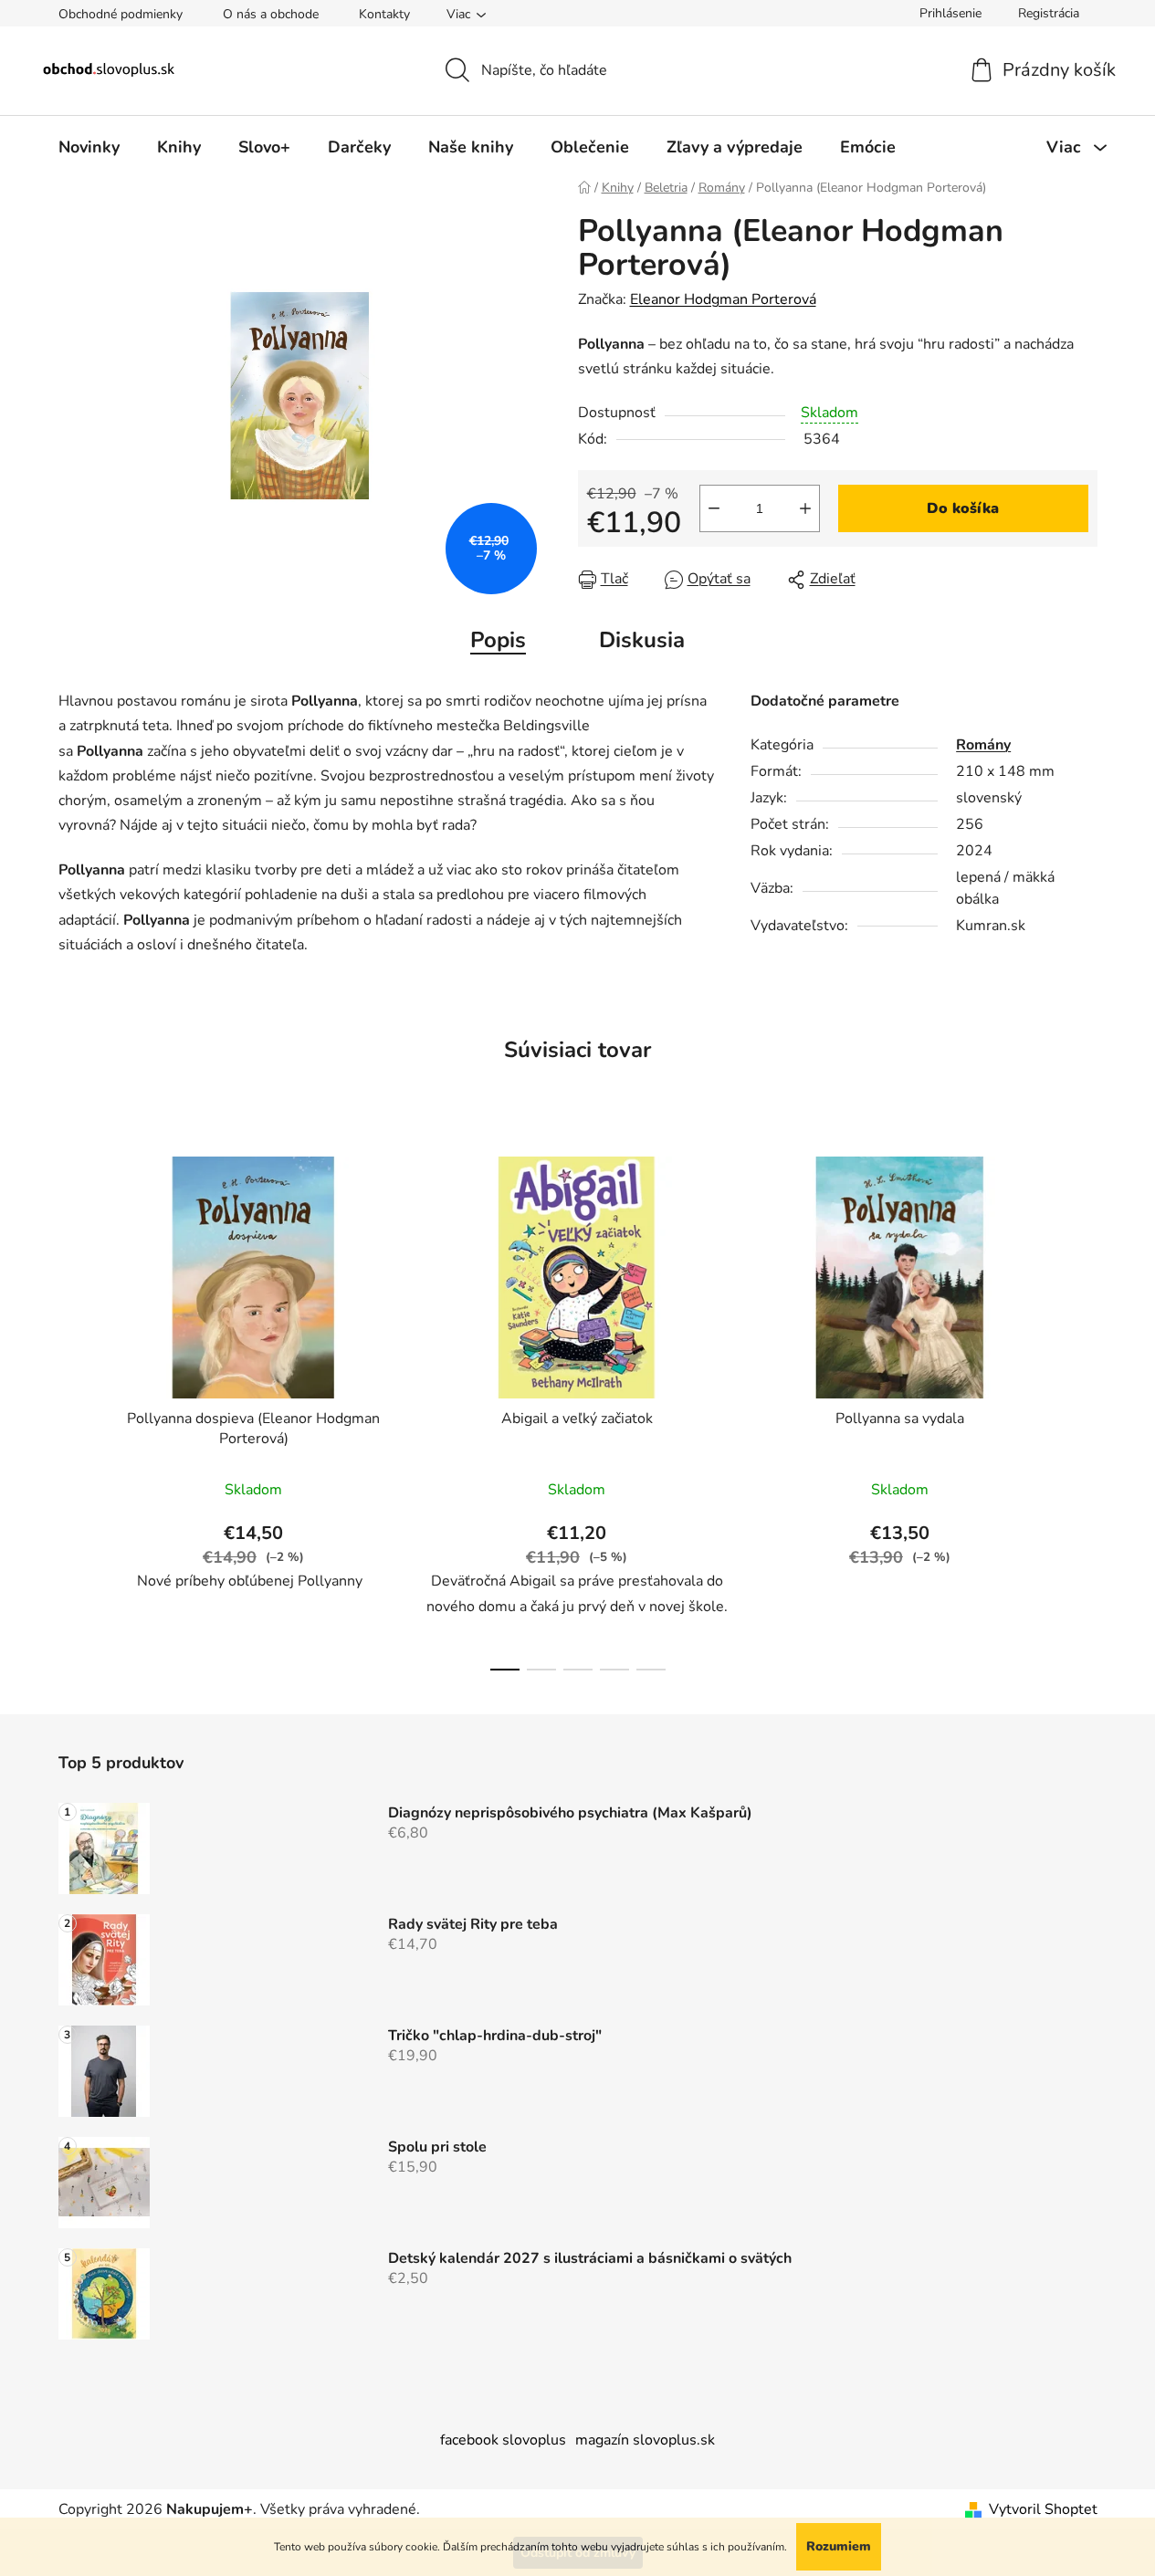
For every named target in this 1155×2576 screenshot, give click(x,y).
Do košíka (963, 508)
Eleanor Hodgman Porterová (723, 299)
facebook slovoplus (503, 2440)
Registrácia (1049, 13)
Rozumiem (839, 2546)
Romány (983, 745)
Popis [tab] (498, 640)
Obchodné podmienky (121, 14)
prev (73, 1408)
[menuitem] (89, 147)
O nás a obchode (271, 14)
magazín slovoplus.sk (645, 2440)
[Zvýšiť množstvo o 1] (805, 508)
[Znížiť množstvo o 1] (714, 508)
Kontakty (384, 14)
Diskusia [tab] (642, 640)
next (1083, 1408)
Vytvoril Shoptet (1043, 2509)
